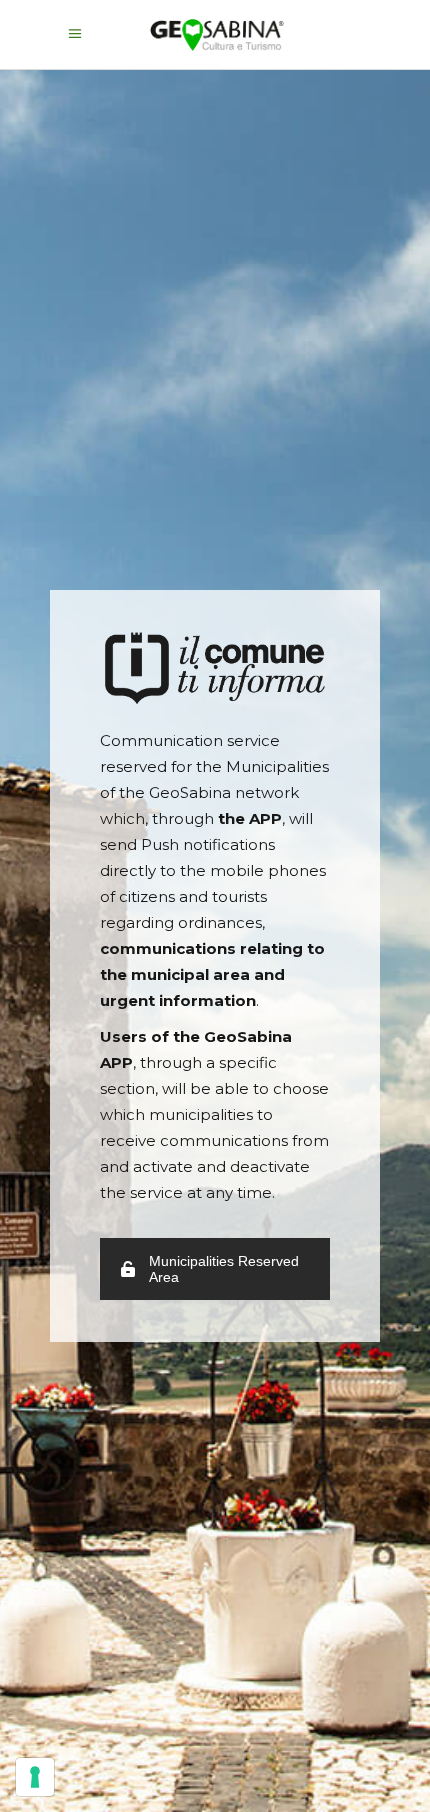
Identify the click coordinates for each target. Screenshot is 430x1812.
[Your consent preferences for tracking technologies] (35, 1777)
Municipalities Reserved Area (224, 1269)
